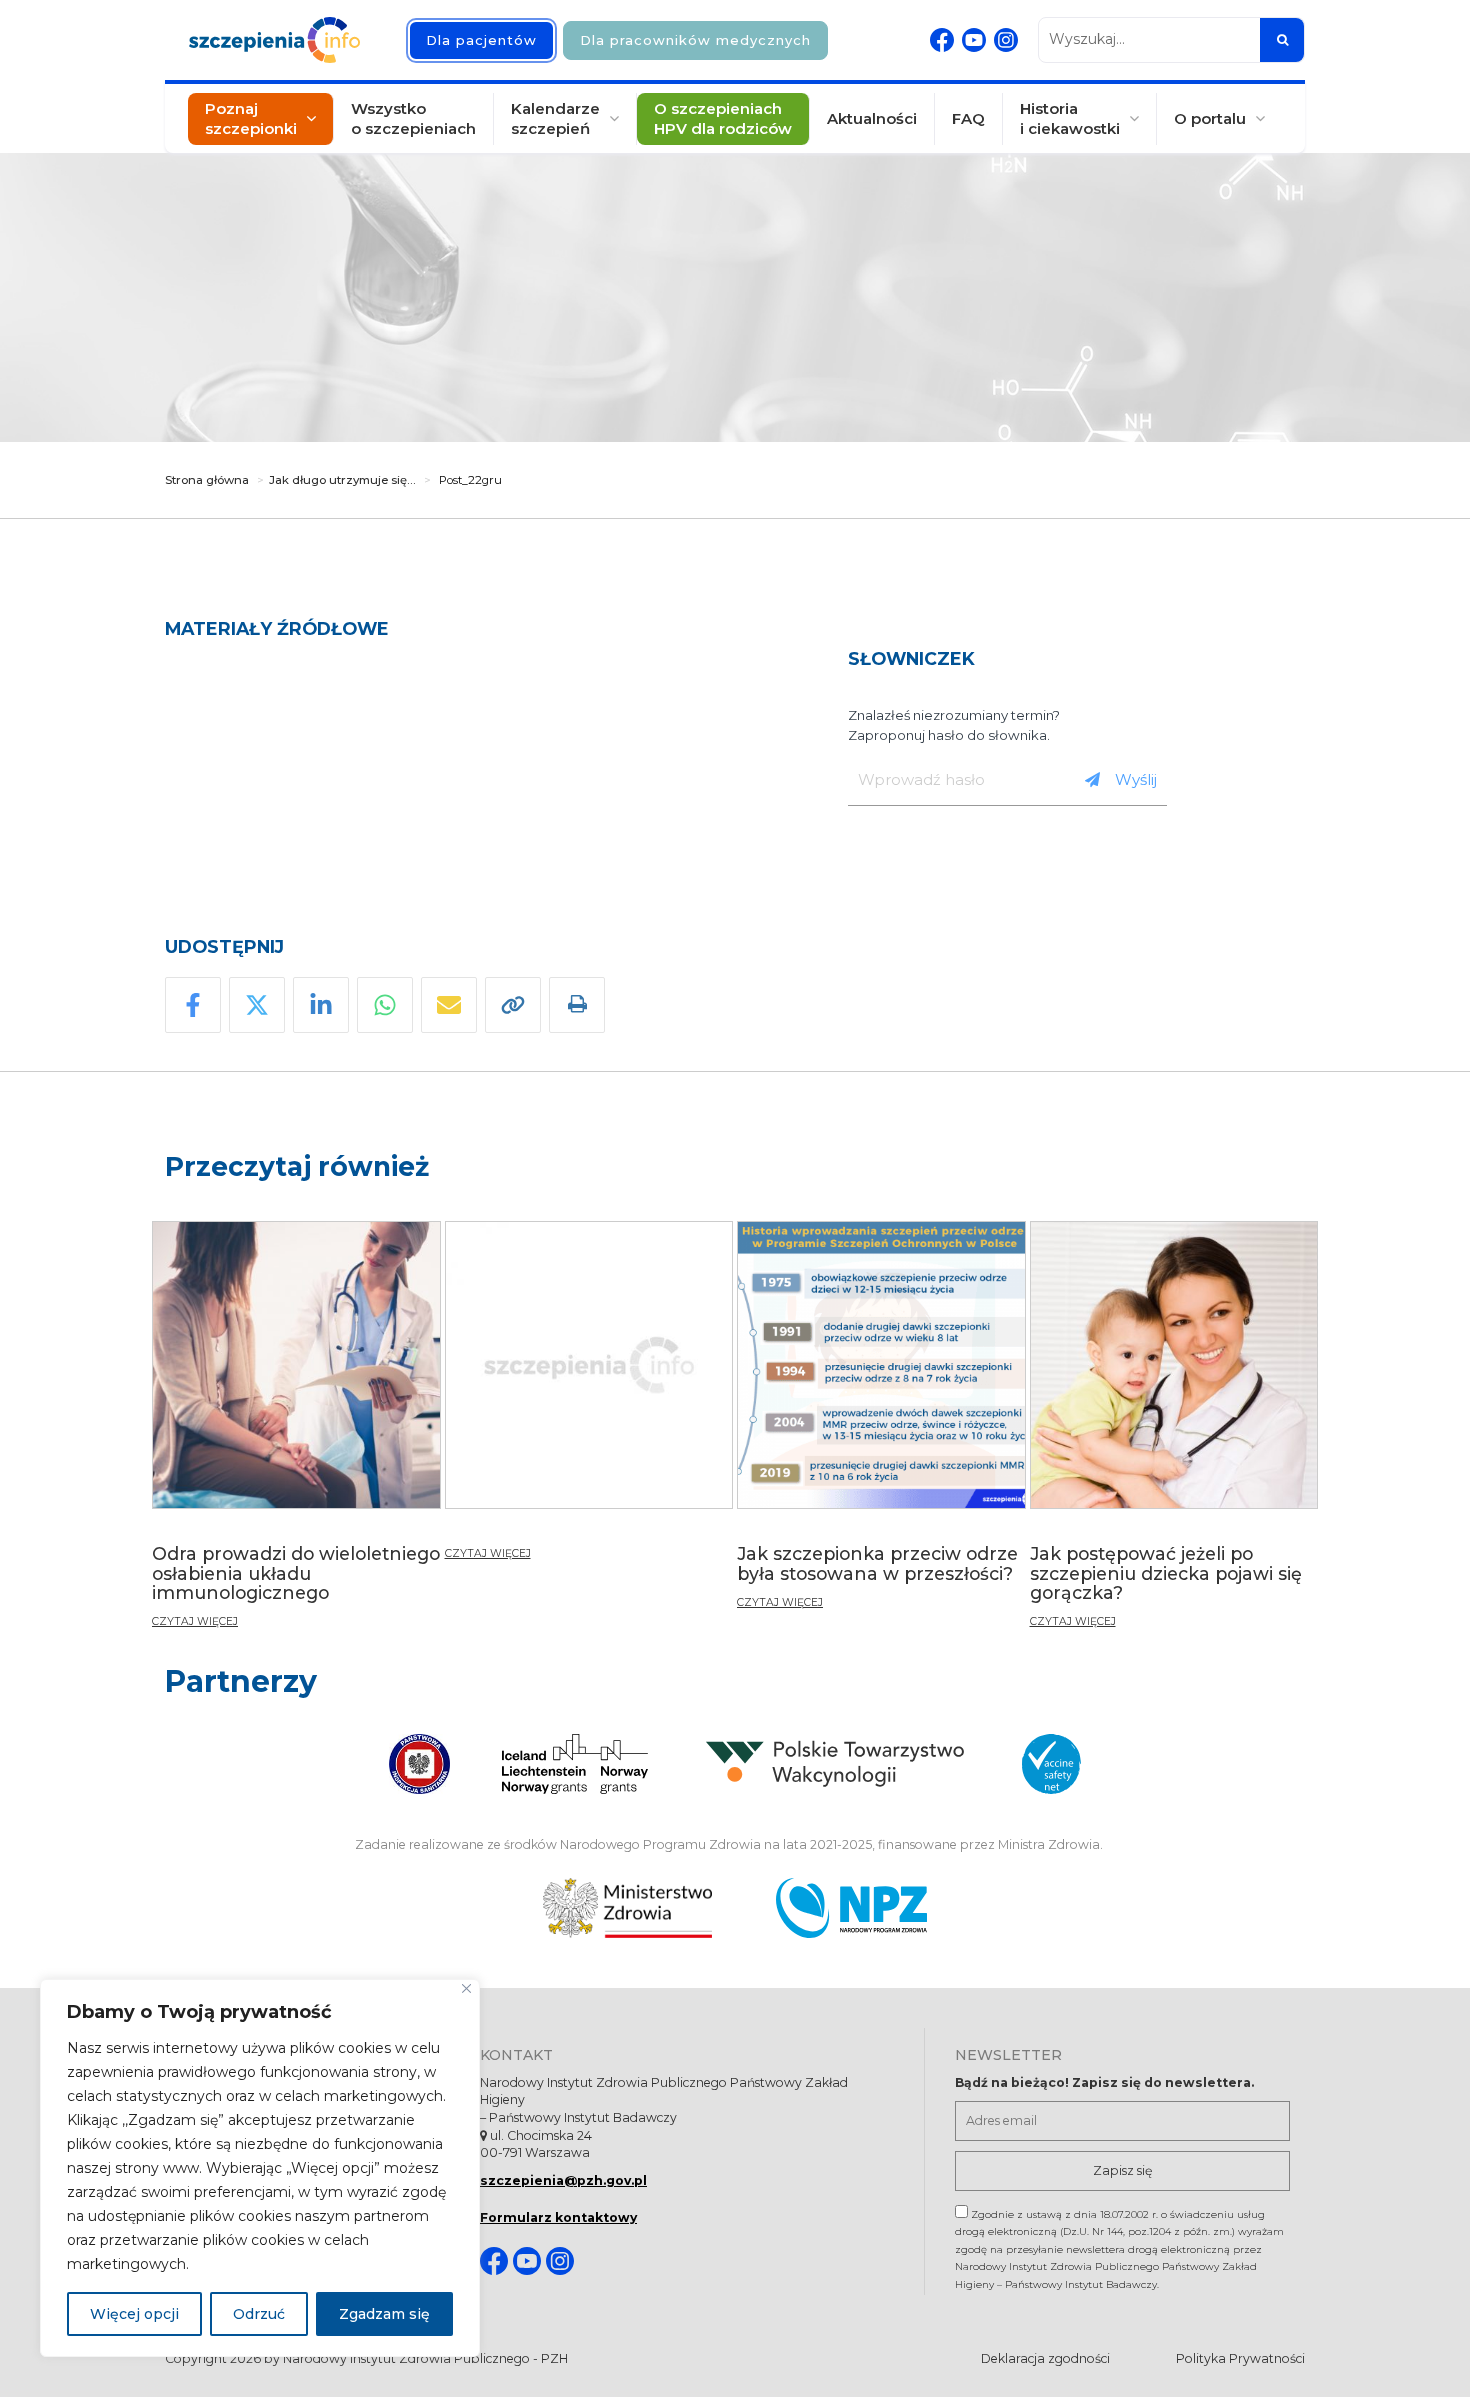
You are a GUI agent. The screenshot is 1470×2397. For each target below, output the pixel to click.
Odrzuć (259, 2314)
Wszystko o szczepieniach (413, 118)
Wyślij (1136, 779)
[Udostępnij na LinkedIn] (321, 1005)
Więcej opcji (134, 2314)
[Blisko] (466, 1988)
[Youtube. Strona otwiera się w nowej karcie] (974, 40)
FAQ (968, 118)
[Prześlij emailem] (449, 1005)
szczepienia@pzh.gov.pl (563, 2180)
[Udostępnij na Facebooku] (193, 1005)
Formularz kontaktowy (558, 2217)
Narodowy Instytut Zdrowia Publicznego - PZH (425, 2358)
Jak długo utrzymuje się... (342, 480)
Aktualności (872, 118)
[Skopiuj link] (513, 1005)
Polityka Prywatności (1240, 2358)
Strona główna (207, 480)
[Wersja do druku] (577, 1005)
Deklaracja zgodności (1045, 2358)
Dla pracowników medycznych (695, 40)
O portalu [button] (1210, 118)
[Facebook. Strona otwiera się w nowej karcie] (942, 40)
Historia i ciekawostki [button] (1070, 118)
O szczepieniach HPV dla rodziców (723, 118)
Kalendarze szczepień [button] (555, 118)
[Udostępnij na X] (257, 1005)
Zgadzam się (384, 2314)
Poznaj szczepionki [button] (251, 118)
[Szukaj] (1282, 40)
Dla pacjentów (481, 40)
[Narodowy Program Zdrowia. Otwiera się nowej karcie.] (851, 1908)
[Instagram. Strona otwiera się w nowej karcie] (1006, 40)
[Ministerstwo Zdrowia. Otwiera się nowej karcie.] (627, 1908)
